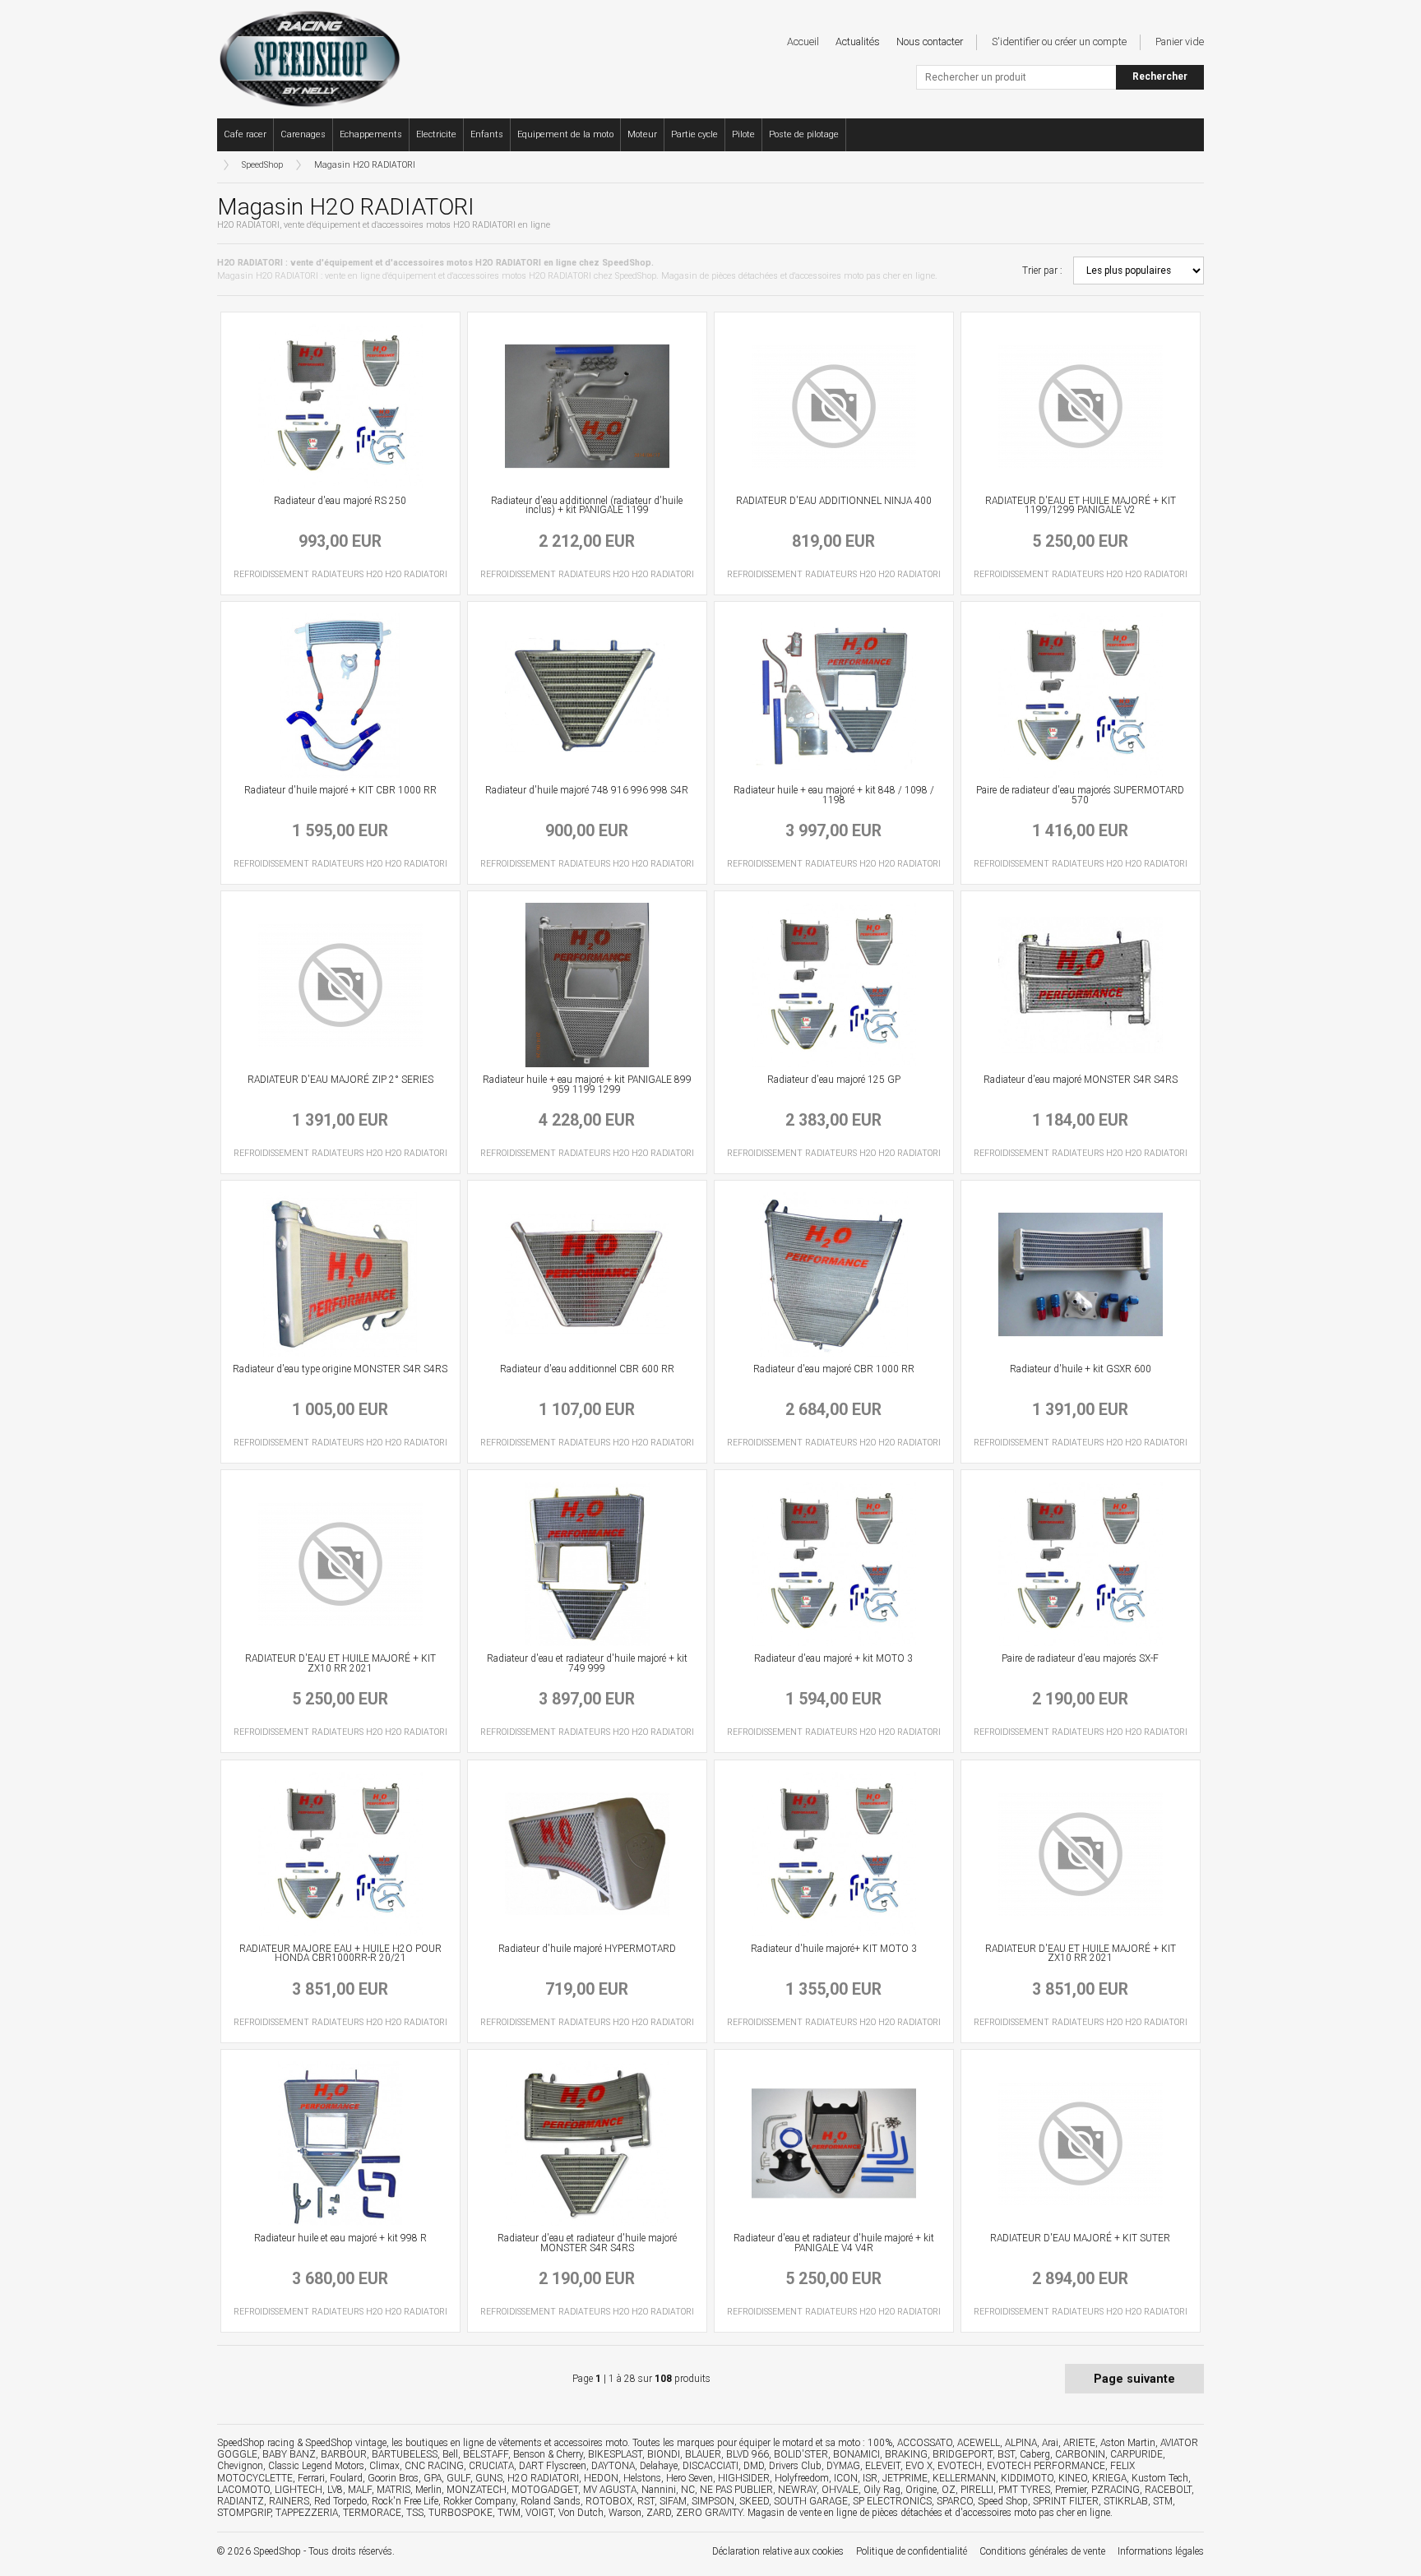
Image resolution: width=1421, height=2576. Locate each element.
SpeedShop (262, 165)
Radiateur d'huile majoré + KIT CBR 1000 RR (340, 790)
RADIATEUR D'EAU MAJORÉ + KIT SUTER (1080, 2238)
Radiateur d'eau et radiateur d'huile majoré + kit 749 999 (587, 1663)
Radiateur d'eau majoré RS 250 (340, 501)
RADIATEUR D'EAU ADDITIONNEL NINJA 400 (834, 501)
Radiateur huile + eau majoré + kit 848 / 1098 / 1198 (834, 795)
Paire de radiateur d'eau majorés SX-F (1080, 1658)
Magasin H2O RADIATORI (365, 165)
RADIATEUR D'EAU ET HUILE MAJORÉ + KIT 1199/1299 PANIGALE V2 (1081, 506)
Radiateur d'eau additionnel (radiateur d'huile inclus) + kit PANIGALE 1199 (587, 506)
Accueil (803, 42)
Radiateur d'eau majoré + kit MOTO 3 (833, 1658)
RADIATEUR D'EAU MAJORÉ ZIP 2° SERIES (340, 1080)
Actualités (858, 42)
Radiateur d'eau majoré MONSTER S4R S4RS (1081, 1080)
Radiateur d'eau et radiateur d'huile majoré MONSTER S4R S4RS (587, 2243)
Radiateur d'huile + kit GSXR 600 (1081, 1369)
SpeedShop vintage (346, 2443)
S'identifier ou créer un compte (1059, 42)
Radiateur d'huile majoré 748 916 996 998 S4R (587, 790)
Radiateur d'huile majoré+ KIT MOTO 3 (834, 1949)
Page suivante (1134, 2379)
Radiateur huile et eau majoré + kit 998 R (340, 2238)
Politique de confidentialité (912, 2551)
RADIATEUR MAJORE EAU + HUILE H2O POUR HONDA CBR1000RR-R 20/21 (340, 1954)
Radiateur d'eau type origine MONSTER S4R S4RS (340, 1369)
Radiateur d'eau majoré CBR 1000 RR (834, 1369)
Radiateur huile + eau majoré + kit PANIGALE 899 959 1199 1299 (587, 1085)
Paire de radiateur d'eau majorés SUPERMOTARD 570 (1080, 795)
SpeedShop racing (256, 2443)
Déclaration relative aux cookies (778, 2551)
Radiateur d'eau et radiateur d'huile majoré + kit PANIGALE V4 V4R (834, 2243)
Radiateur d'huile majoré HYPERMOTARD (587, 1949)
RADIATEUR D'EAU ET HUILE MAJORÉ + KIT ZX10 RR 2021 (340, 1663)
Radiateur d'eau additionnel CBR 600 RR (587, 1369)
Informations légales (1161, 2551)
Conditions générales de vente (1042, 2551)
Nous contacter (930, 42)
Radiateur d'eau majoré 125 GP (834, 1080)
